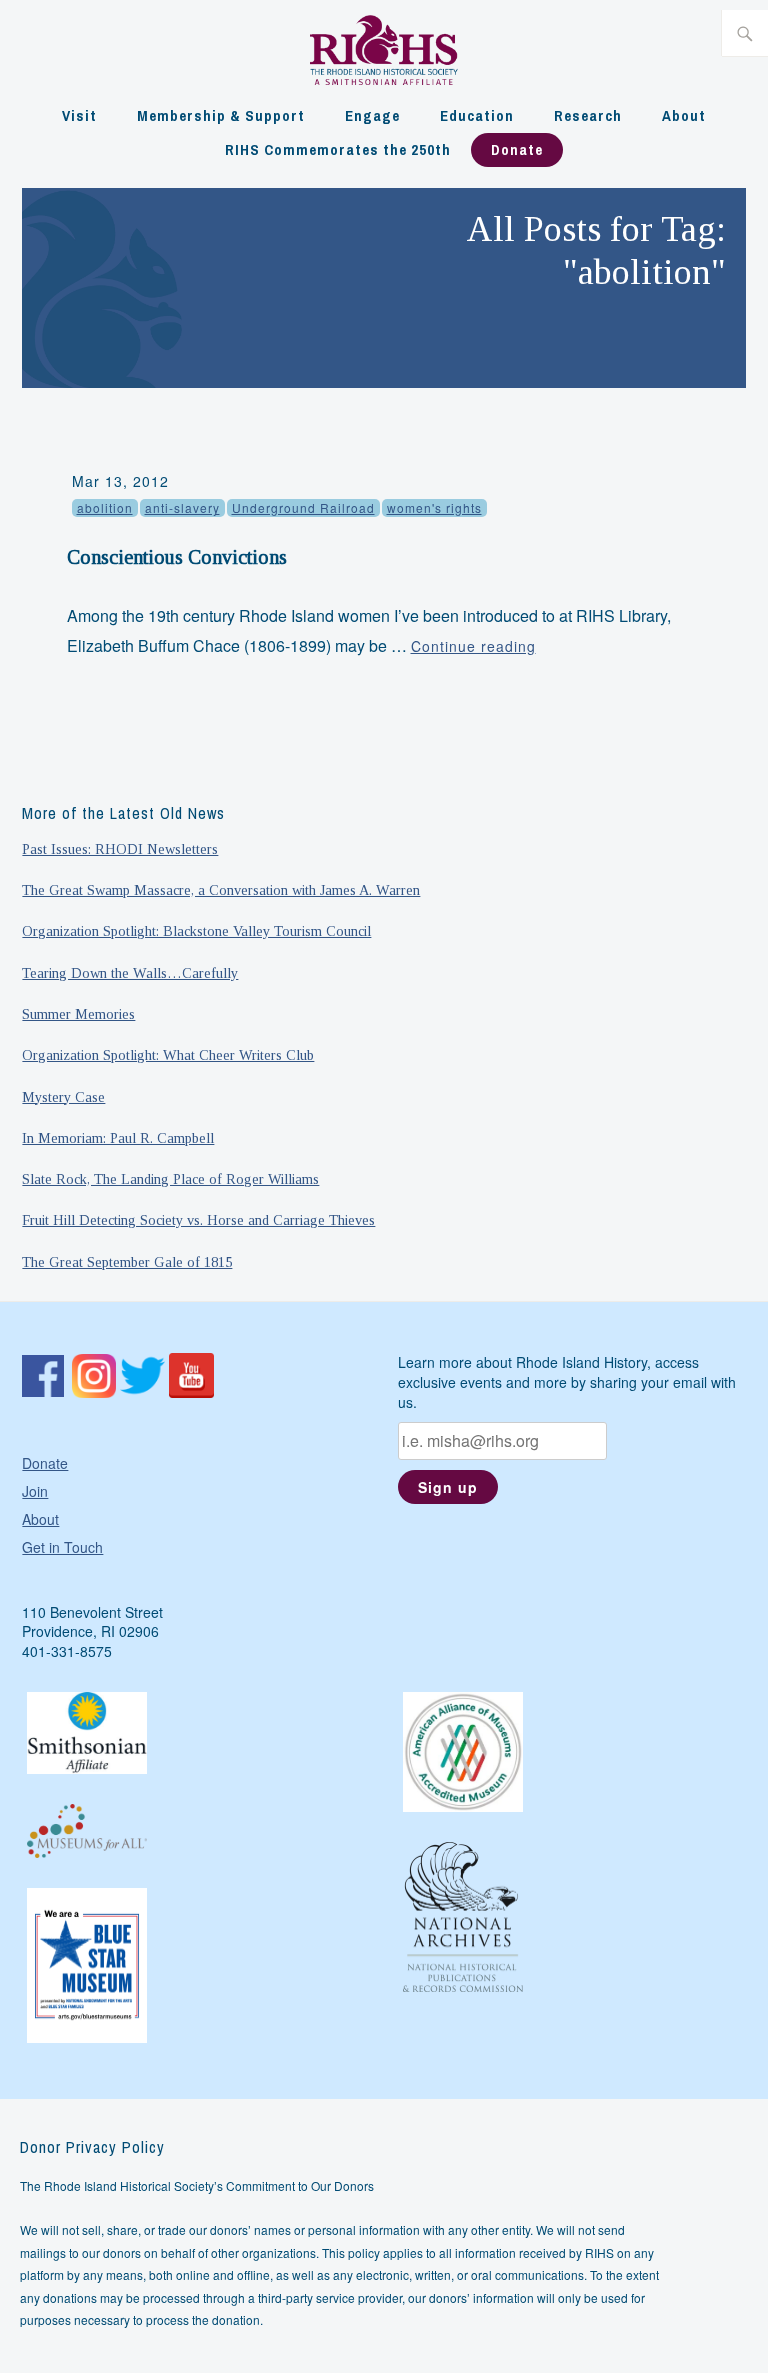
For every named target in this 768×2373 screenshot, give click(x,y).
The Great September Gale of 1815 (127, 1262)
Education (477, 115)
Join (35, 1491)
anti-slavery (182, 507)
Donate (517, 149)
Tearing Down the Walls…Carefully (130, 973)
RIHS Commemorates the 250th (338, 149)
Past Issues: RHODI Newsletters (120, 849)
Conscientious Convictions (177, 557)
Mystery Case (63, 1097)
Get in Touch (62, 1547)
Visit (79, 115)
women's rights (434, 507)
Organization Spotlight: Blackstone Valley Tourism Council (196, 931)
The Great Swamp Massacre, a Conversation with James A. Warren (221, 890)
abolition (105, 507)
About (684, 115)
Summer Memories (78, 1014)
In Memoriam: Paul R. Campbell (118, 1138)
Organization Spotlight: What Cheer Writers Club (168, 1055)
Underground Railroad (303, 507)
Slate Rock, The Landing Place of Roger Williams (170, 1179)
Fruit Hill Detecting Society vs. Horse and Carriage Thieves (198, 1220)
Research (588, 115)
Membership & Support (221, 115)
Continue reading (473, 646)
